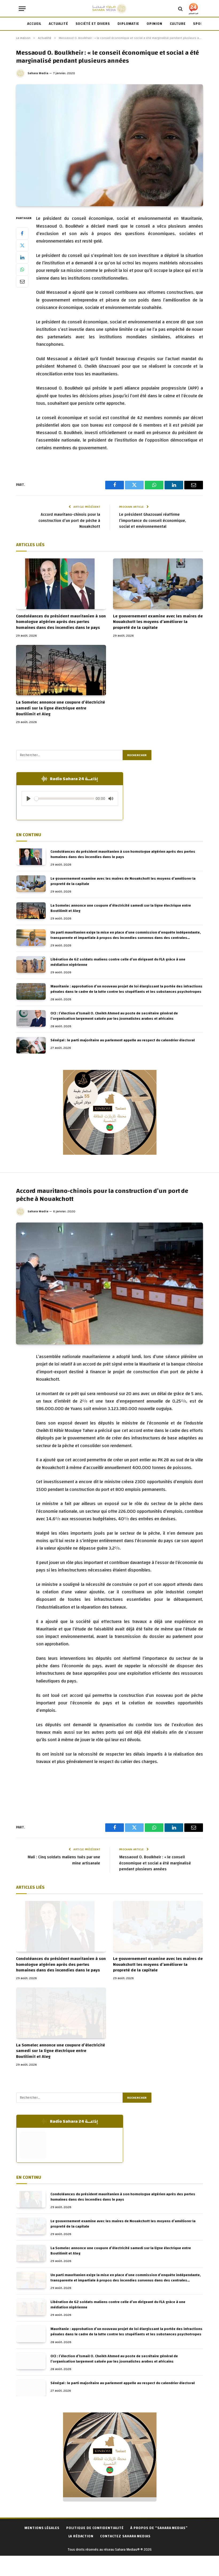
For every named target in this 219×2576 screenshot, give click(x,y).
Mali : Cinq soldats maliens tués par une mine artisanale (64, 1860)
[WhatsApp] (22, 269)
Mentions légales (42, 2528)
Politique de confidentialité (95, 2528)
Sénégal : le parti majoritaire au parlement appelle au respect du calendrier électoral (123, 1040)
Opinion (154, 24)
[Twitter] (22, 245)
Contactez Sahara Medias (125, 2536)
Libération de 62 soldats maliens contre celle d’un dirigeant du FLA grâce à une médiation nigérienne (118, 962)
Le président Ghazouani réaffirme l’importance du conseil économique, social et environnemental (153, 521)
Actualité (58, 24)
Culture (178, 24)
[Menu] (22, 9)
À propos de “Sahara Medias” (159, 2528)
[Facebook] (22, 233)
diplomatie (128, 24)
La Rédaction (81, 2536)
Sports (200, 24)
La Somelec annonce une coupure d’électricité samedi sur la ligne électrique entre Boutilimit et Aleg (60, 708)
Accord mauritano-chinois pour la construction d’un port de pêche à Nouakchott (69, 521)
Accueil (34, 24)
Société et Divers (93, 24)
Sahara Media (38, 73)
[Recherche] (180, 9)
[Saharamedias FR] (109, 9)
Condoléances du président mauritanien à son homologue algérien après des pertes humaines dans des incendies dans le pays (61, 622)
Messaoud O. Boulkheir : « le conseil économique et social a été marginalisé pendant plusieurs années (155, 1863)
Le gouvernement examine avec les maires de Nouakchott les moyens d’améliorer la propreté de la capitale (158, 622)
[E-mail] (22, 281)
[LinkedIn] (22, 257)
